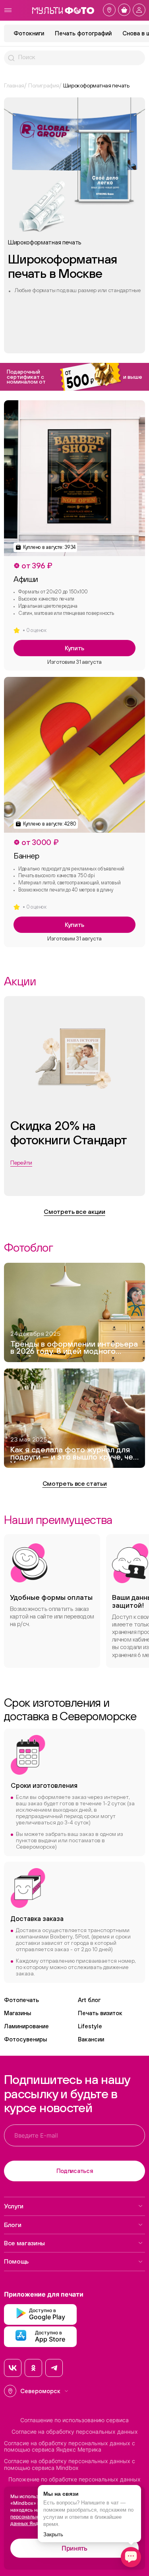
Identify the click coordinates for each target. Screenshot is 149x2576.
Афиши (26, 579)
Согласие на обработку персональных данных (75, 2432)
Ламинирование (26, 2026)
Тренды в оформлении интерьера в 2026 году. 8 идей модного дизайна (74, 1349)
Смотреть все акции (74, 1211)
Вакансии (91, 2039)
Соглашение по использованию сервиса (74, 2420)
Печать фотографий (83, 33)
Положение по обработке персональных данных (74, 2479)
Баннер (26, 856)
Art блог (89, 2000)
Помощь (16, 2261)
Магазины (17, 2013)
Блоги (13, 2225)
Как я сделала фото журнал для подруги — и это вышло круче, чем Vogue (74, 1454)
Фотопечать (21, 2000)
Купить (74, 648)
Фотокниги (29, 33)
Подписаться (75, 2171)
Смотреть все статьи (75, 1483)
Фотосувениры (25, 2039)
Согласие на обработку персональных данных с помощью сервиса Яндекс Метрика (70, 2447)
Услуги (14, 2206)
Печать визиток (100, 2013)
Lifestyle (90, 2026)
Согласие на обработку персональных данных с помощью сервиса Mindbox (70, 2465)
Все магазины (24, 2243)
